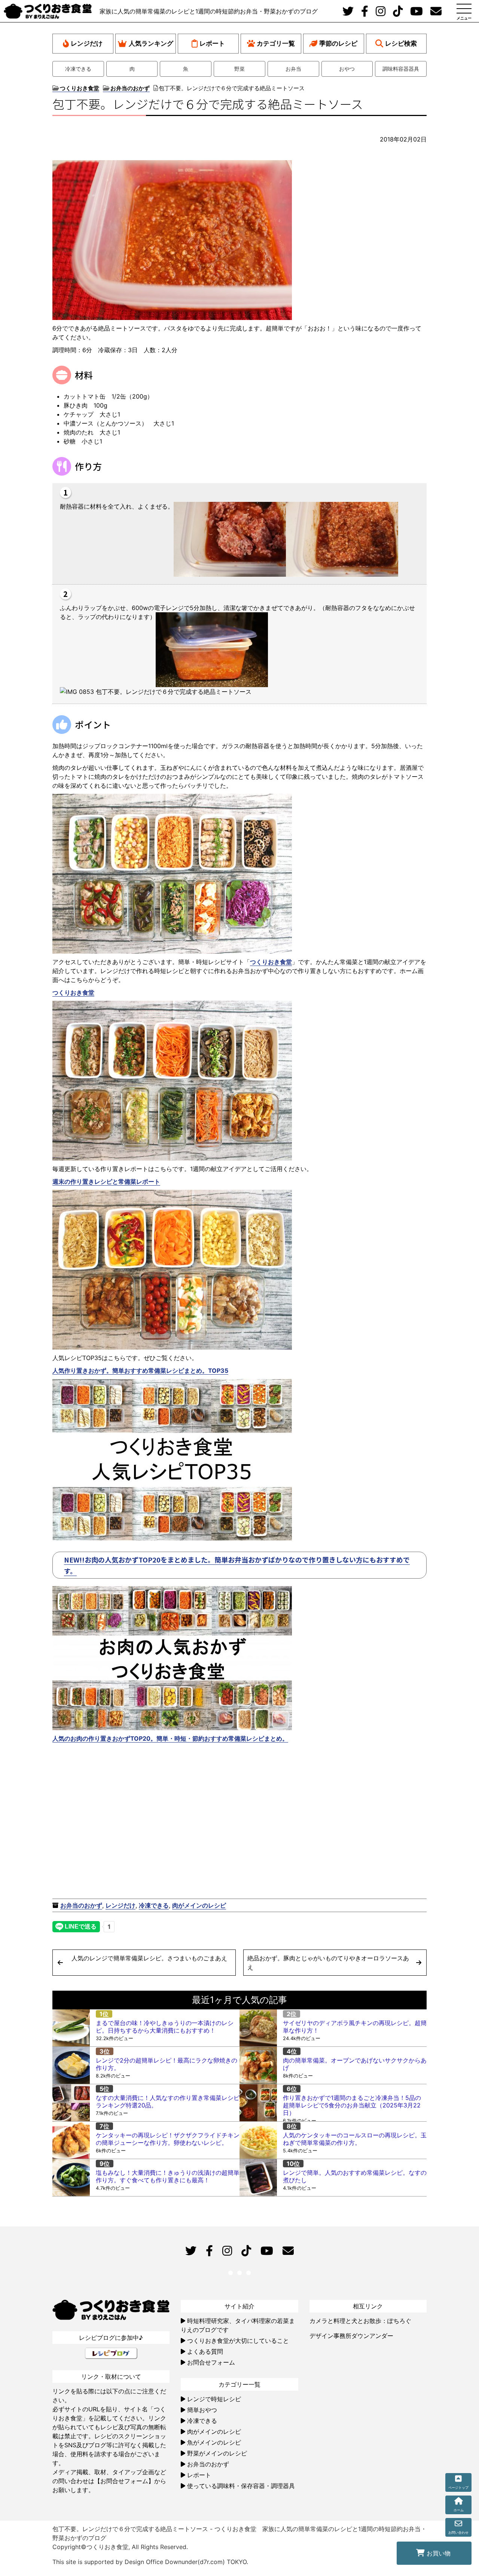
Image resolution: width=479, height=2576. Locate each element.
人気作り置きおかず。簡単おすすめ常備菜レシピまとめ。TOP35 (140, 1371)
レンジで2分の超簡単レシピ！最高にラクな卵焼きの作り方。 (167, 2064)
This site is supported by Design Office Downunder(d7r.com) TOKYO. (150, 2562)
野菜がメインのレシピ (217, 2453)
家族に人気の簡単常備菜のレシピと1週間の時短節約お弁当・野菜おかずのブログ (209, 11)
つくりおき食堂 (271, 962)
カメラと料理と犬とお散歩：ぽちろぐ (360, 2321)
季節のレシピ (338, 43)
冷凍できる (78, 69)
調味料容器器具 (401, 69)
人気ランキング (151, 43)
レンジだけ (87, 43)
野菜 (239, 69)
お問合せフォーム (211, 2362)
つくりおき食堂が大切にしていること (238, 2341)
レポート (212, 43)
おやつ (347, 69)
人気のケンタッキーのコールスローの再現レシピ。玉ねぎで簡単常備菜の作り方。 (355, 2139)
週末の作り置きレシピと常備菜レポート (106, 1182)
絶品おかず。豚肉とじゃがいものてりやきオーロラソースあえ (328, 1963)
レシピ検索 (401, 43)
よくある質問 (205, 2351)
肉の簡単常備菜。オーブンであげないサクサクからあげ (355, 2064)
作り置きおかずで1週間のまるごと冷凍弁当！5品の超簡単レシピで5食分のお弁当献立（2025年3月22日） (352, 2105)
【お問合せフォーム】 (124, 2481)
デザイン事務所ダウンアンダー (351, 2336)
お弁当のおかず (81, 1905)
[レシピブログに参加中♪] (111, 2353)
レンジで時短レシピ (214, 2399)
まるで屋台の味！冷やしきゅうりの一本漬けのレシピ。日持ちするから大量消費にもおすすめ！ (165, 2027)
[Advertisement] (145, 1837)
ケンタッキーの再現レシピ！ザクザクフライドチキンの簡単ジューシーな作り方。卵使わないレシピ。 (168, 2139)
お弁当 (293, 69)
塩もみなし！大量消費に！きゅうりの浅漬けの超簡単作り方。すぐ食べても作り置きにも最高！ (168, 2176)
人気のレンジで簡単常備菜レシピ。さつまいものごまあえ (149, 1958)
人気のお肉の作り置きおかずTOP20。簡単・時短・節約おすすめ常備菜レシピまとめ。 (170, 1738)
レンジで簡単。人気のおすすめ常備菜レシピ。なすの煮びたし (355, 2176)
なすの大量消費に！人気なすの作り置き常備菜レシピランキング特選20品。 (168, 2101)
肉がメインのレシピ (199, 1905)
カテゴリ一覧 (276, 43)
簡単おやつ (202, 2410)
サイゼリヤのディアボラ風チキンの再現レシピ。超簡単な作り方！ (355, 2027)
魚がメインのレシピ (214, 2442)
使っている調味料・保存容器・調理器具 (241, 2486)
